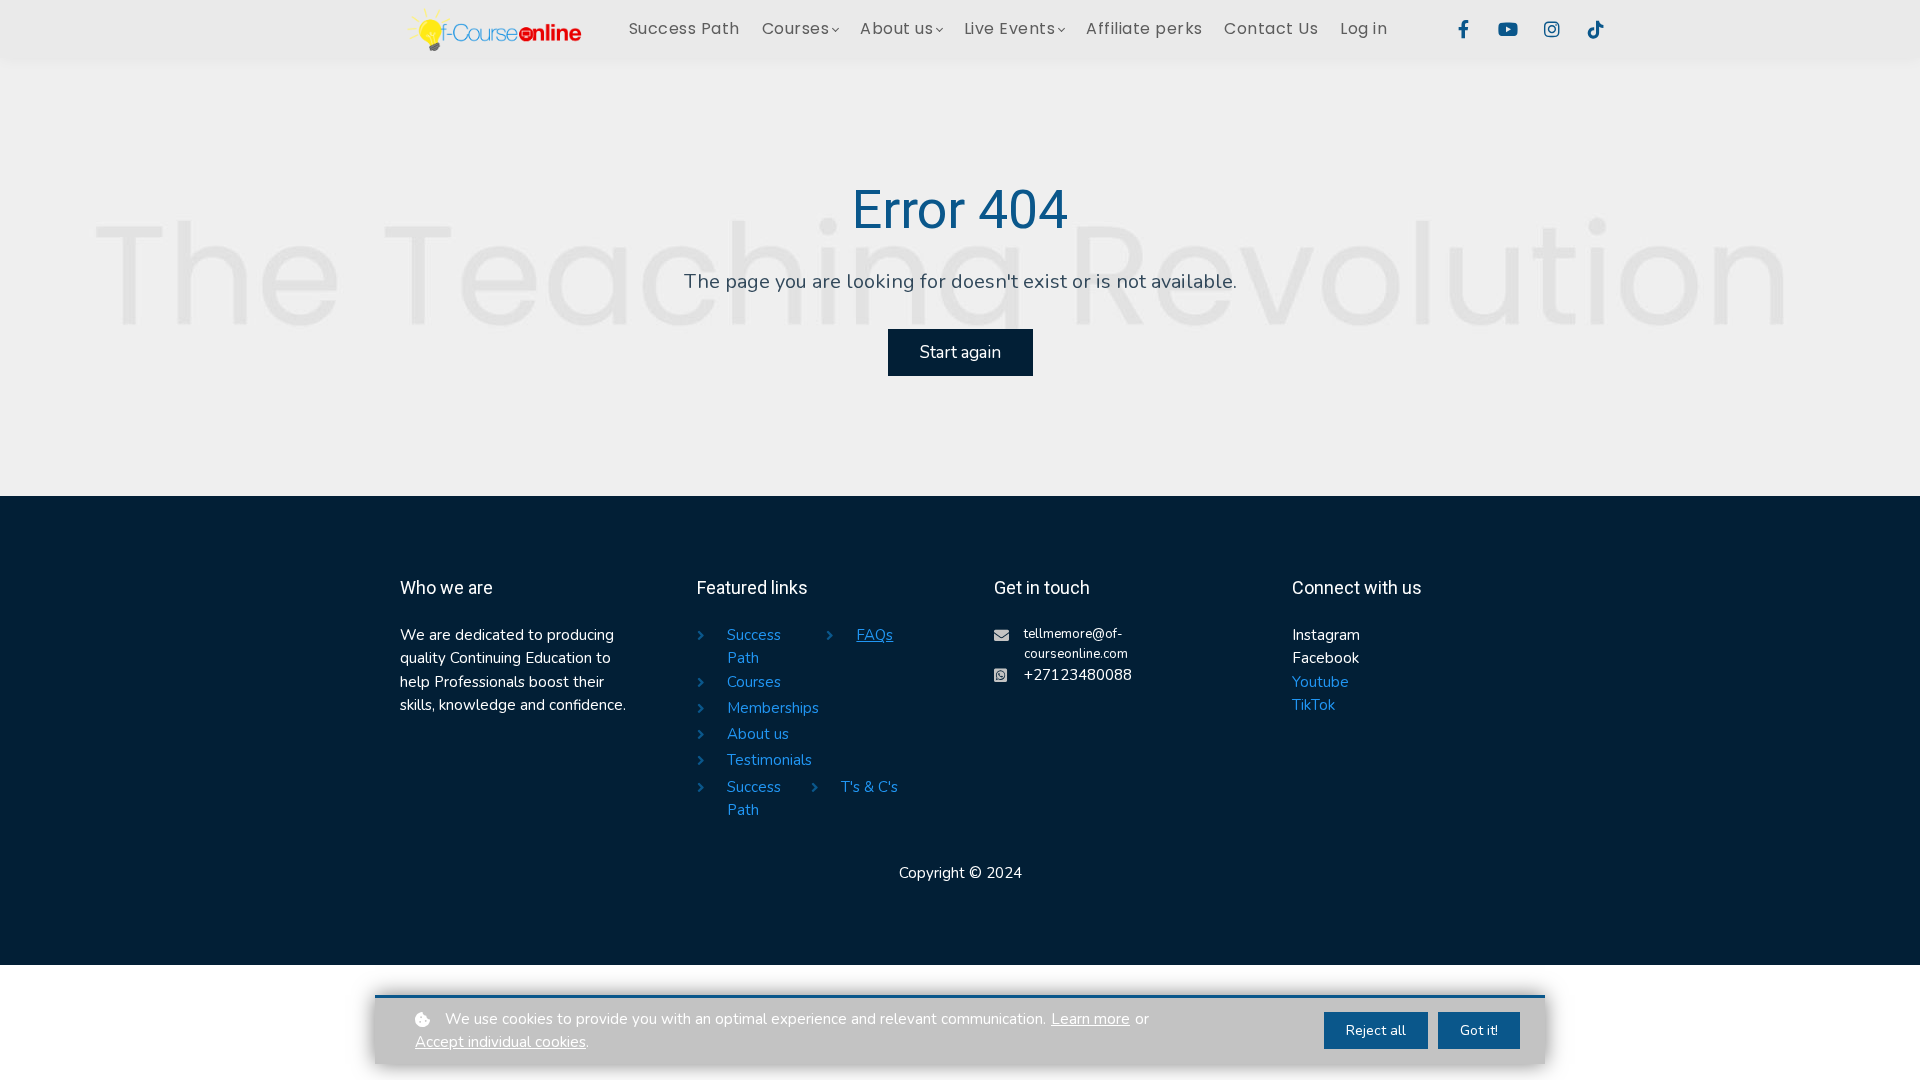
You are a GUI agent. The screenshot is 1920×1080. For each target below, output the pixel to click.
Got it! (1479, 1030)
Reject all (1376, 1030)
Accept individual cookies (500, 1042)
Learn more (1090, 1019)
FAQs (874, 635)
